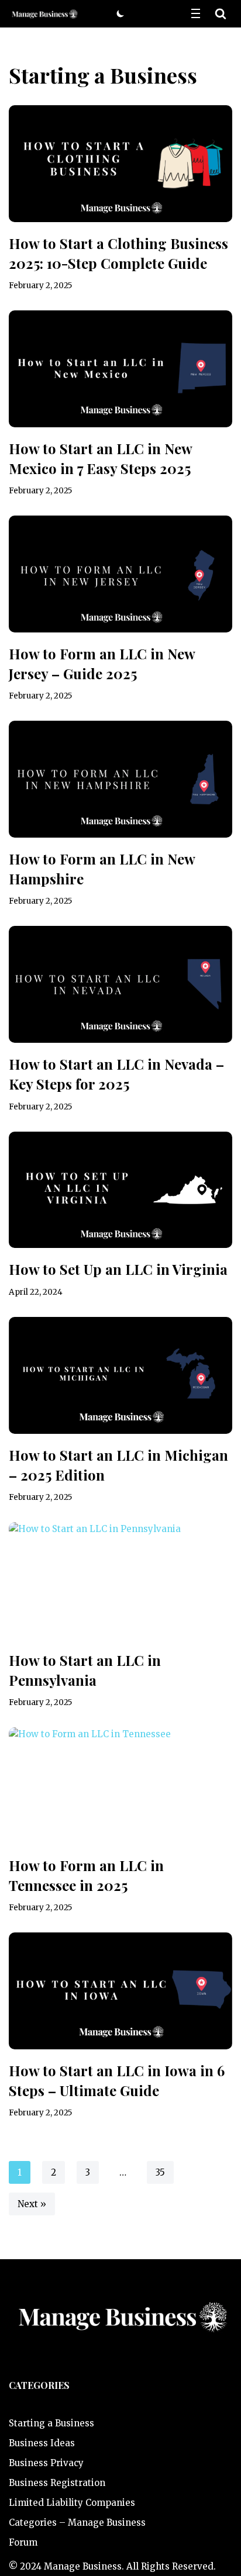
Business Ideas (42, 2443)
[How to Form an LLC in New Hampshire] (120, 779)
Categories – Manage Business (77, 2523)
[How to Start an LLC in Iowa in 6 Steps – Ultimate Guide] (120, 1991)
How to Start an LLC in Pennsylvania (85, 1670)
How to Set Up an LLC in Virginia (118, 1269)
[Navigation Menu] (196, 13)
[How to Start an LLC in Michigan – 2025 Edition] (120, 1375)
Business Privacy (46, 2463)
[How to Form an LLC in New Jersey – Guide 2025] (120, 574)
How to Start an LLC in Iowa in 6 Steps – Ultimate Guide (117, 2080)
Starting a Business (51, 2423)
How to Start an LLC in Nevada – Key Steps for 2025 (116, 1074)
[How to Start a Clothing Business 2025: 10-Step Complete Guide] (120, 164)
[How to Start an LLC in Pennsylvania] (120, 1581)
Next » (32, 2204)
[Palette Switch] (120, 13)
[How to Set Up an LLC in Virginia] (120, 1190)
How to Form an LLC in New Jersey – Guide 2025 (102, 663)
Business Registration (57, 2483)
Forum (23, 2542)
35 (160, 2172)
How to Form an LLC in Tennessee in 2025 (86, 1875)
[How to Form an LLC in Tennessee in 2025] (120, 1786)
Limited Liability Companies (72, 2503)
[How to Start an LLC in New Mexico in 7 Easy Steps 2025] (120, 369)
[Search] (221, 13)
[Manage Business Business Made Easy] (44, 14)
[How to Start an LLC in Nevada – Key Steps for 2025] (120, 984)
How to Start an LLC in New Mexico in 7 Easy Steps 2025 (100, 458)
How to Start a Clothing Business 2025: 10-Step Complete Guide (118, 253)
